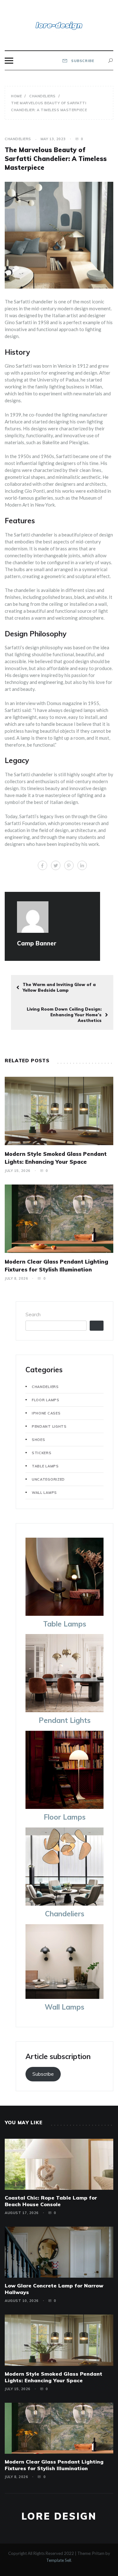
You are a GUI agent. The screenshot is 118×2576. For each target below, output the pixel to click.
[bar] (9, 61)
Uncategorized (48, 1479)
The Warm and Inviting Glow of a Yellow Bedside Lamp (59, 987)
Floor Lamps (46, 1400)
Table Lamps (45, 1466)
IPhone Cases (46, 1413)
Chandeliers (18, 139)
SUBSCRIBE (82, 61)
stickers (42, 1453)
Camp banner (37, 943)
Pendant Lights (49, 1426)
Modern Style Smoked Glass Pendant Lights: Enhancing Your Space (53, 2377)
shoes (39, 1440)
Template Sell (59, 2560)
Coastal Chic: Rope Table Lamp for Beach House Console (51, 2201)
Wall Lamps (44, 1493)
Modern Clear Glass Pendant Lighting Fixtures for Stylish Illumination (54, 2465)
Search (33, 1314)
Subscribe (43, 2074)
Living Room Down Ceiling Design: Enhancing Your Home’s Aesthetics (64, 1015)
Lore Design (59, 2516)
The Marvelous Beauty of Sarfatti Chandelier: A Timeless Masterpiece (56, 159)
